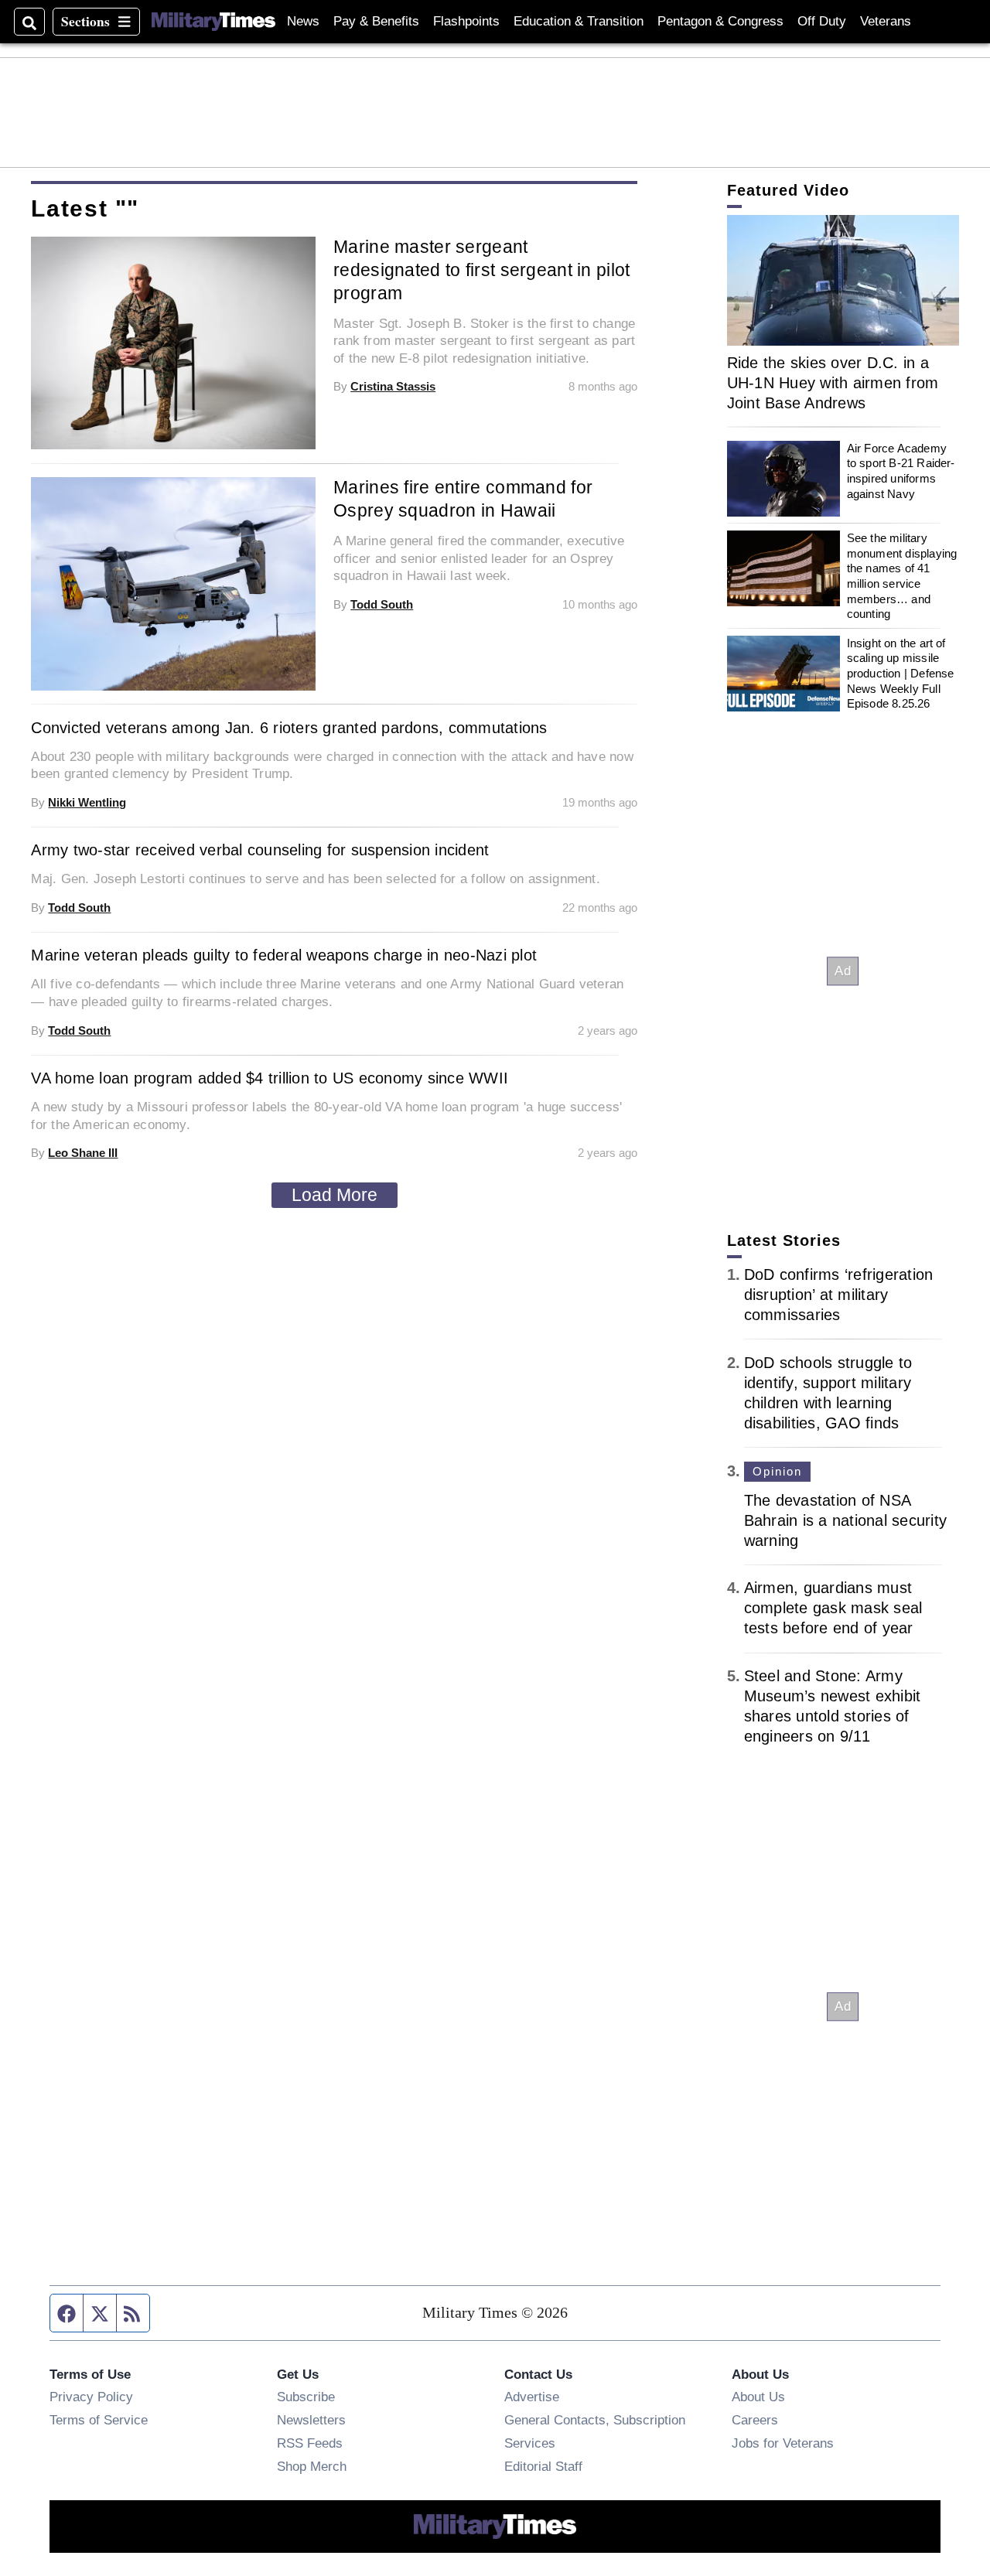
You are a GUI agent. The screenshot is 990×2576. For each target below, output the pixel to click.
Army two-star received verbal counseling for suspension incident (260, 850)
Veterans (886, 21)
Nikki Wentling (87, 802)
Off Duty (822, 21)
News (303, 21)
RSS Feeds (310, 2443)
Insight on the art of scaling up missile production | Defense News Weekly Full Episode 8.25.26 (901, 674)
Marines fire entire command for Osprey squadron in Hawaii (463, 499)
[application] (843, 280)
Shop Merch (312, 2466)
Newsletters (311, 2420)
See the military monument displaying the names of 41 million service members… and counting (902, 576)
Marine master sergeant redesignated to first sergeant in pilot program (481, 270)
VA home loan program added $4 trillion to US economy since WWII (270, 1078)
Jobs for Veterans (783, 2443)
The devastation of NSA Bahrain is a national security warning (846, 1520)
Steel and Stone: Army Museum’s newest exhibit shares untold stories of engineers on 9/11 (833, 1706)
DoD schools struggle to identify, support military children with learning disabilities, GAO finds (828, 1393)
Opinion (778, 1471)
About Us (758, 2397)
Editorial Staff (543, 2466)
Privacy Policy (91, 2397)
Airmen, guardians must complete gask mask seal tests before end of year (833, 1608)
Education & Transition (579, 21)
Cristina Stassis (393, 386)
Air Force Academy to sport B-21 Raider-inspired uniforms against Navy (901, 471)
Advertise (532, 2397)
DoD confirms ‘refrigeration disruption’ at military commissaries (839, 1295)
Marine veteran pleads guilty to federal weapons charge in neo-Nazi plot (284, 955)
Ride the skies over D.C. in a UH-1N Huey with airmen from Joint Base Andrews (833, 383)
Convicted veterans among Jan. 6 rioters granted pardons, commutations (289, 728)
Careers (755, 2420)
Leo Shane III (83, 1153)
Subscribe (306, 2397)
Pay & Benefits (376, 21)
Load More (335, 1195)
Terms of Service (99, 2420)
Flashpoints (466, 21)
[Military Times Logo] (213, 22)
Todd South (382, 604)
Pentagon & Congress (720, 21)
